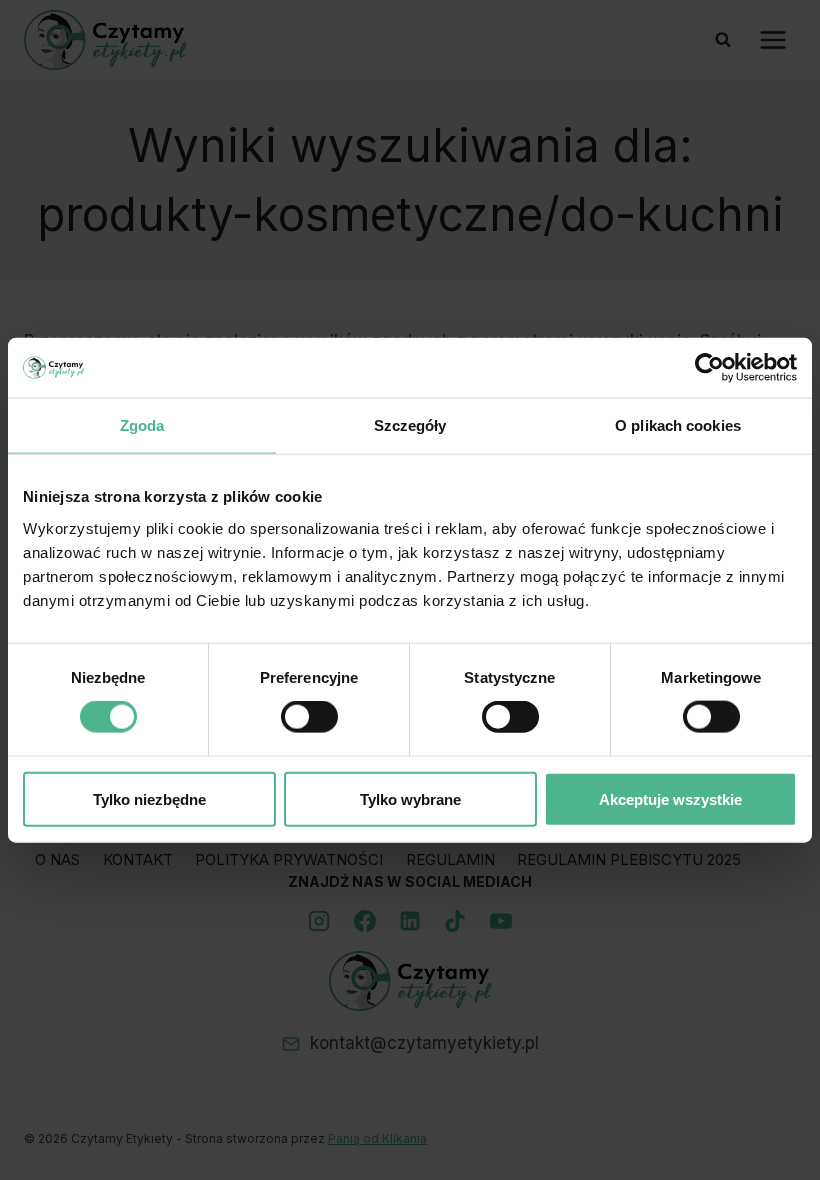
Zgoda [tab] (142, 425)
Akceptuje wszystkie (670, 798)
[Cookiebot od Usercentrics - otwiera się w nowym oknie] (709, 368)
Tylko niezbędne (149, 798)
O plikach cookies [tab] (678, 425)
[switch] (309, 717)
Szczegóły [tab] (410, 425)
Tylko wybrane (410, 798)
